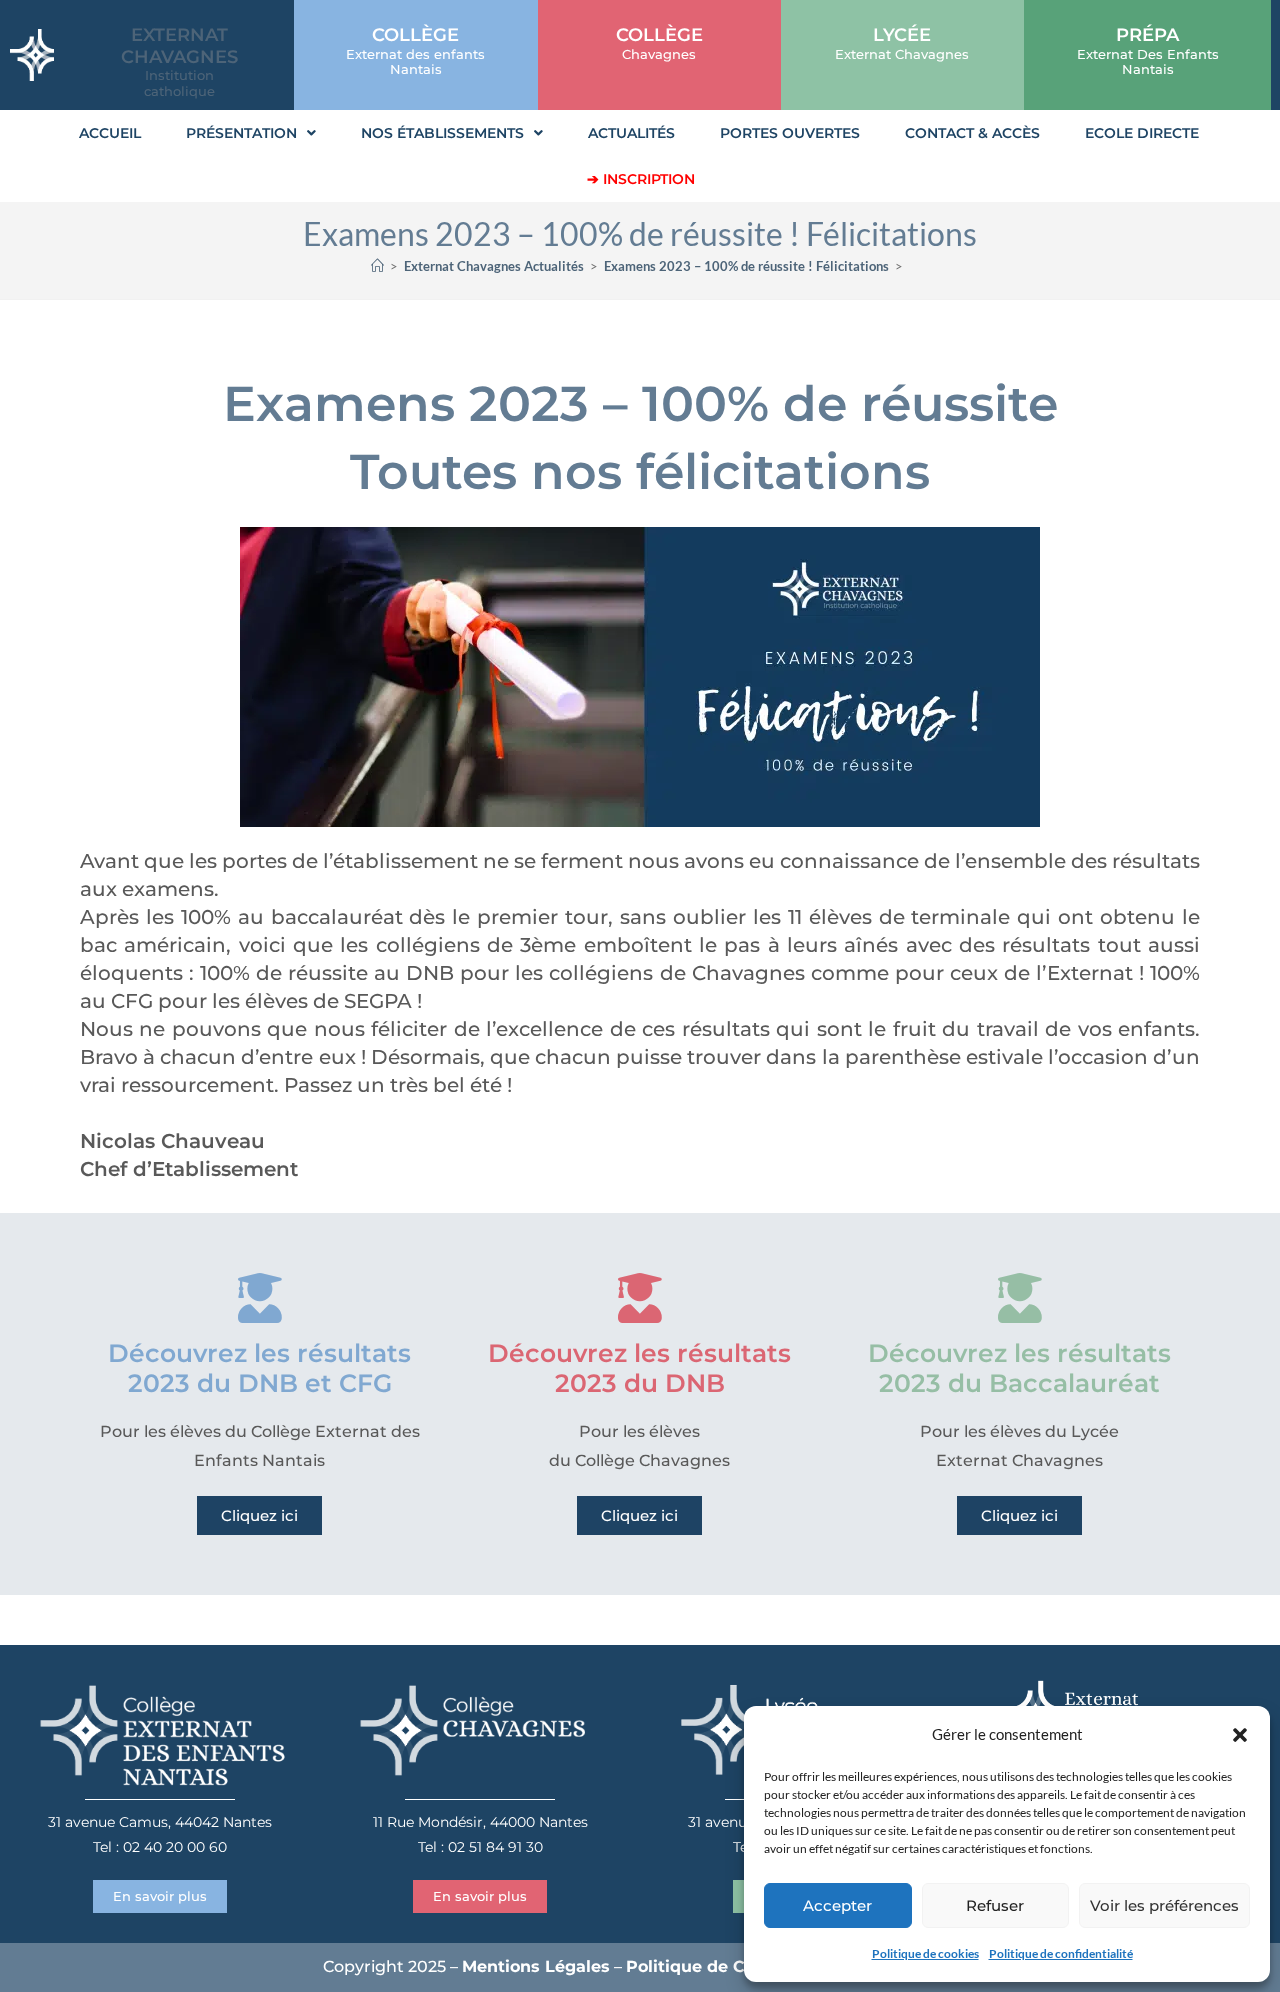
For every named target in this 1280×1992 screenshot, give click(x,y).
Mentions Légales (536, 1966)
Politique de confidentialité (1061, 1953)
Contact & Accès (972, 133)
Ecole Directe (1142, 133)
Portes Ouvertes (790, 133)
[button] (1240, 1735)
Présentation (241, 133)
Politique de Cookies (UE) (733, 1966)
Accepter (837, 1905)
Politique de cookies (925, 1953)
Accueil (110, 133)
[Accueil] (377, 266)
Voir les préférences (1164, 1905)
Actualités (631, 133)
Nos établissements (442, 133)
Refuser (995, 1905)
